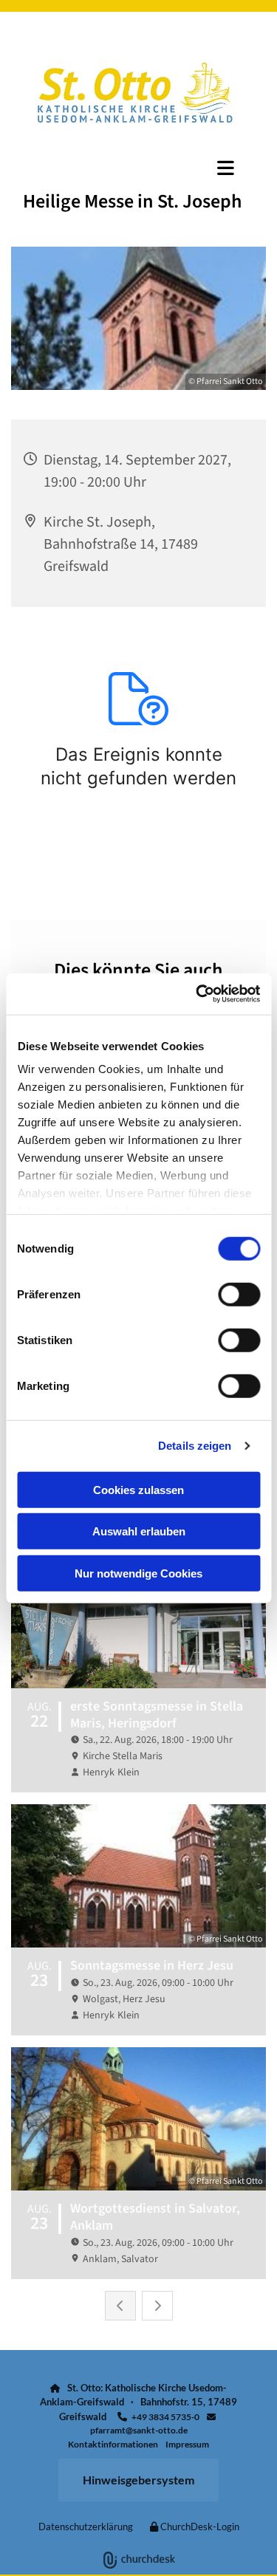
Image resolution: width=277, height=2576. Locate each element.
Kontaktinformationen (113, 2444)
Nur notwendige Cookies (138, 1573)
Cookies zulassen (138, 1489)
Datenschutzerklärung (86, 2527)
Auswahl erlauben (139, 1531)
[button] (138, 168)
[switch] (239, 1294)
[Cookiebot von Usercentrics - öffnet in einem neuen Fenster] (197, 994)
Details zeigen (195, 1446)
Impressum (187, 2444)
